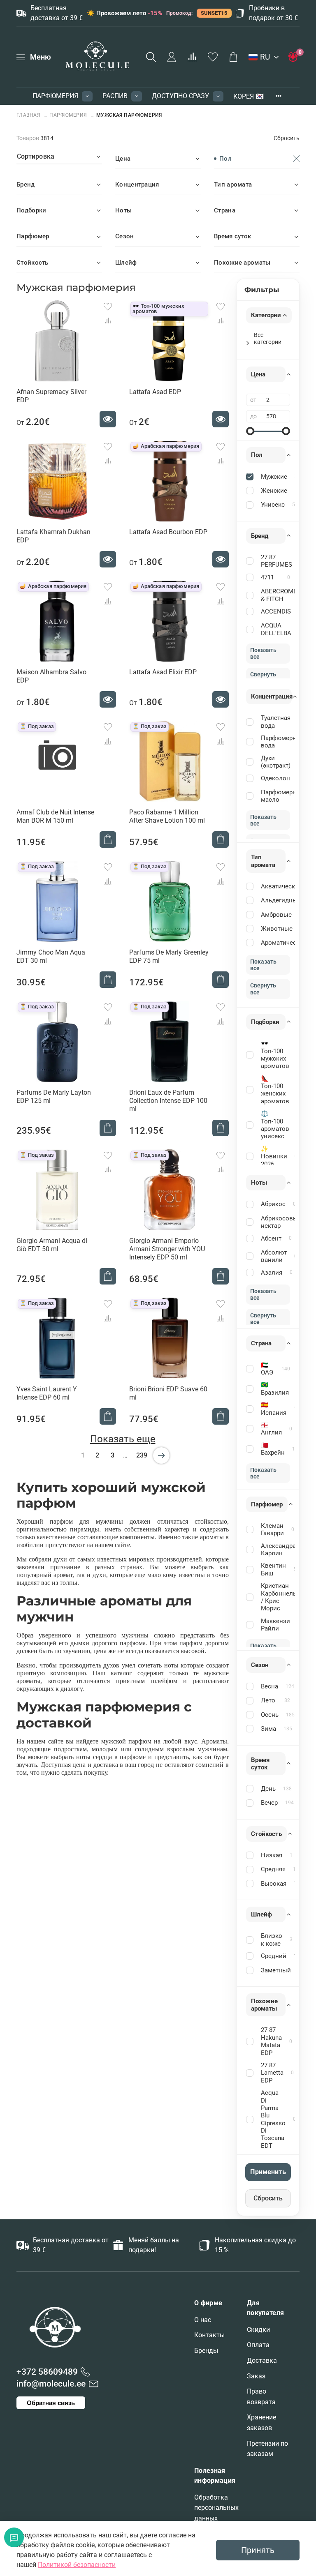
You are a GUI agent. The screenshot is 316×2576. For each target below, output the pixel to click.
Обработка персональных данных (216, 2508)
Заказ (256, 2376)
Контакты (209, 2335)
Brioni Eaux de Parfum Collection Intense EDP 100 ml (168, 1101)
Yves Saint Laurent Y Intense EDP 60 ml (47, 1393)
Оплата (258, 2345)
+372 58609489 (47, 2372)
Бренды (206, 2351)
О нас (203, 2320)
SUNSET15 (214, 13)
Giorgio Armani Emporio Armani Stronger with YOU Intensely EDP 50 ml (167, 1249)
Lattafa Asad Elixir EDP (163, 672)
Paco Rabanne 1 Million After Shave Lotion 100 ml (167, 816)
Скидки (258, 2330)
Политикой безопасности (77, 2565)
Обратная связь (51, 2403)
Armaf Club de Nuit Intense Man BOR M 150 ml (55, 816)
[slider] (250, 431)
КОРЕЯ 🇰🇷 (249, 96)
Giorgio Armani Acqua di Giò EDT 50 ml (52, 1245)
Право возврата (261, 2397)
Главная (29, 115)
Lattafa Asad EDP (155, 392)
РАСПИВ (115, 96)
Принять (258, 2550)
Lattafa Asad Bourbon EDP (168, 532)
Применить (268, 2172)
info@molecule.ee (51, 2384)
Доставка (262, 2360)
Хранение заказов (261, 2423)
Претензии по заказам (267, 2449)
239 (142, 1455)
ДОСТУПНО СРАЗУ (180, 96)
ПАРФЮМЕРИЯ (55, 96)
